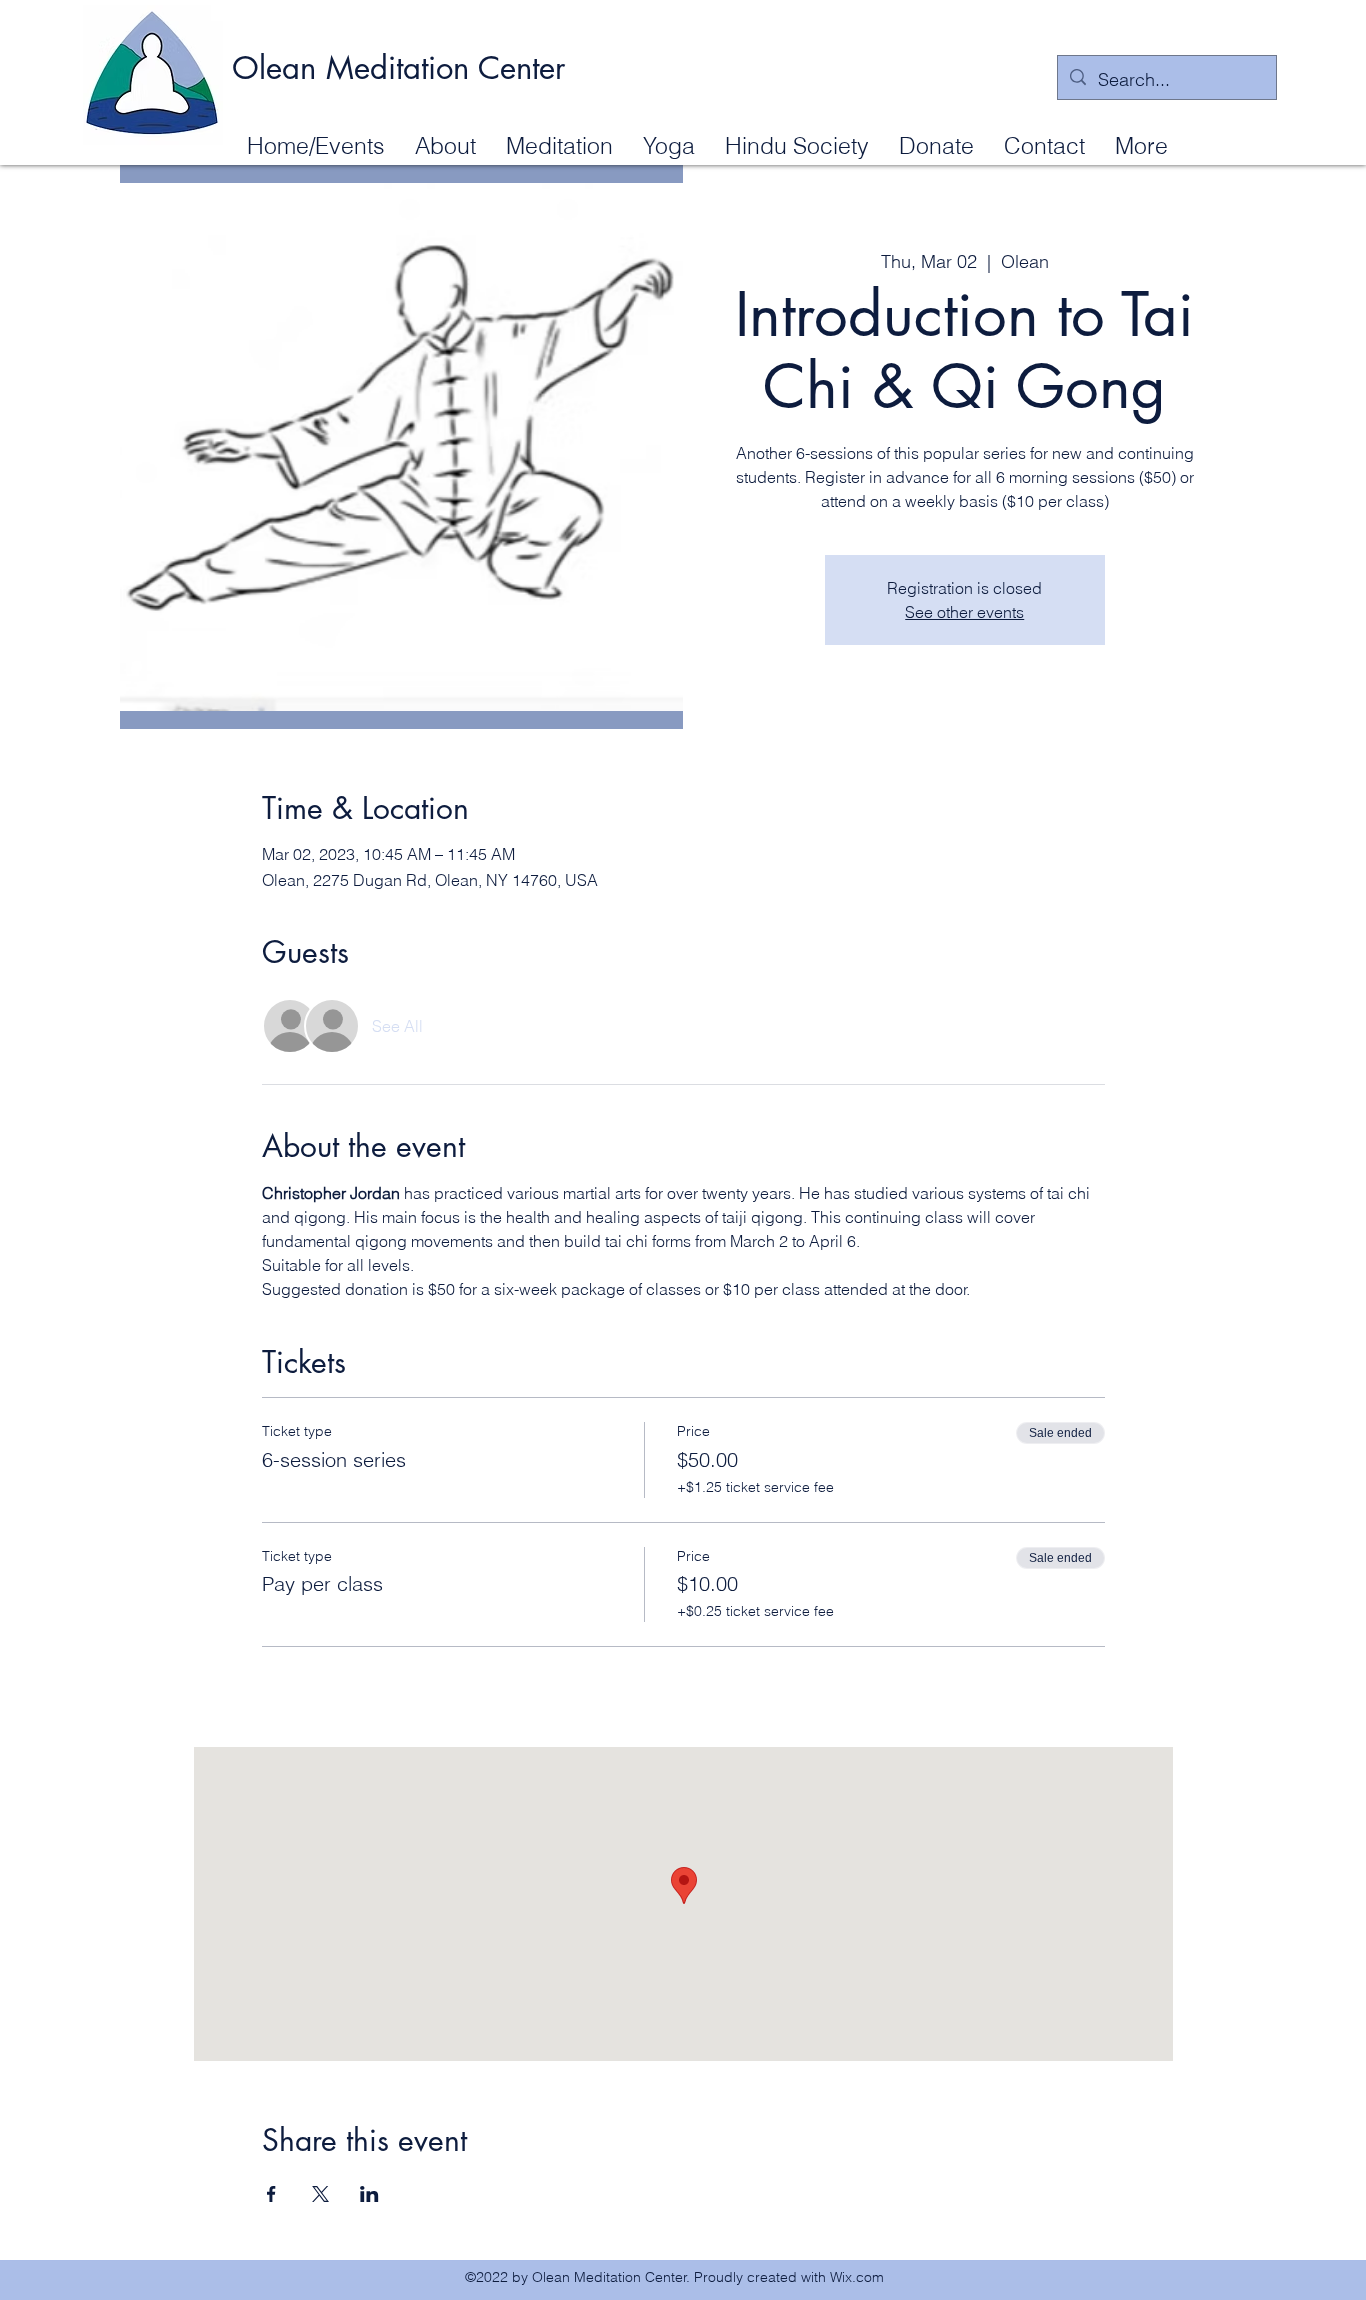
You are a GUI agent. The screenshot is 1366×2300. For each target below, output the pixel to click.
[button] (445, 145)
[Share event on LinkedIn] (369, 2194)
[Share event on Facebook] (271, 2194)
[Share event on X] (320, 2194)
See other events (964, 612)
